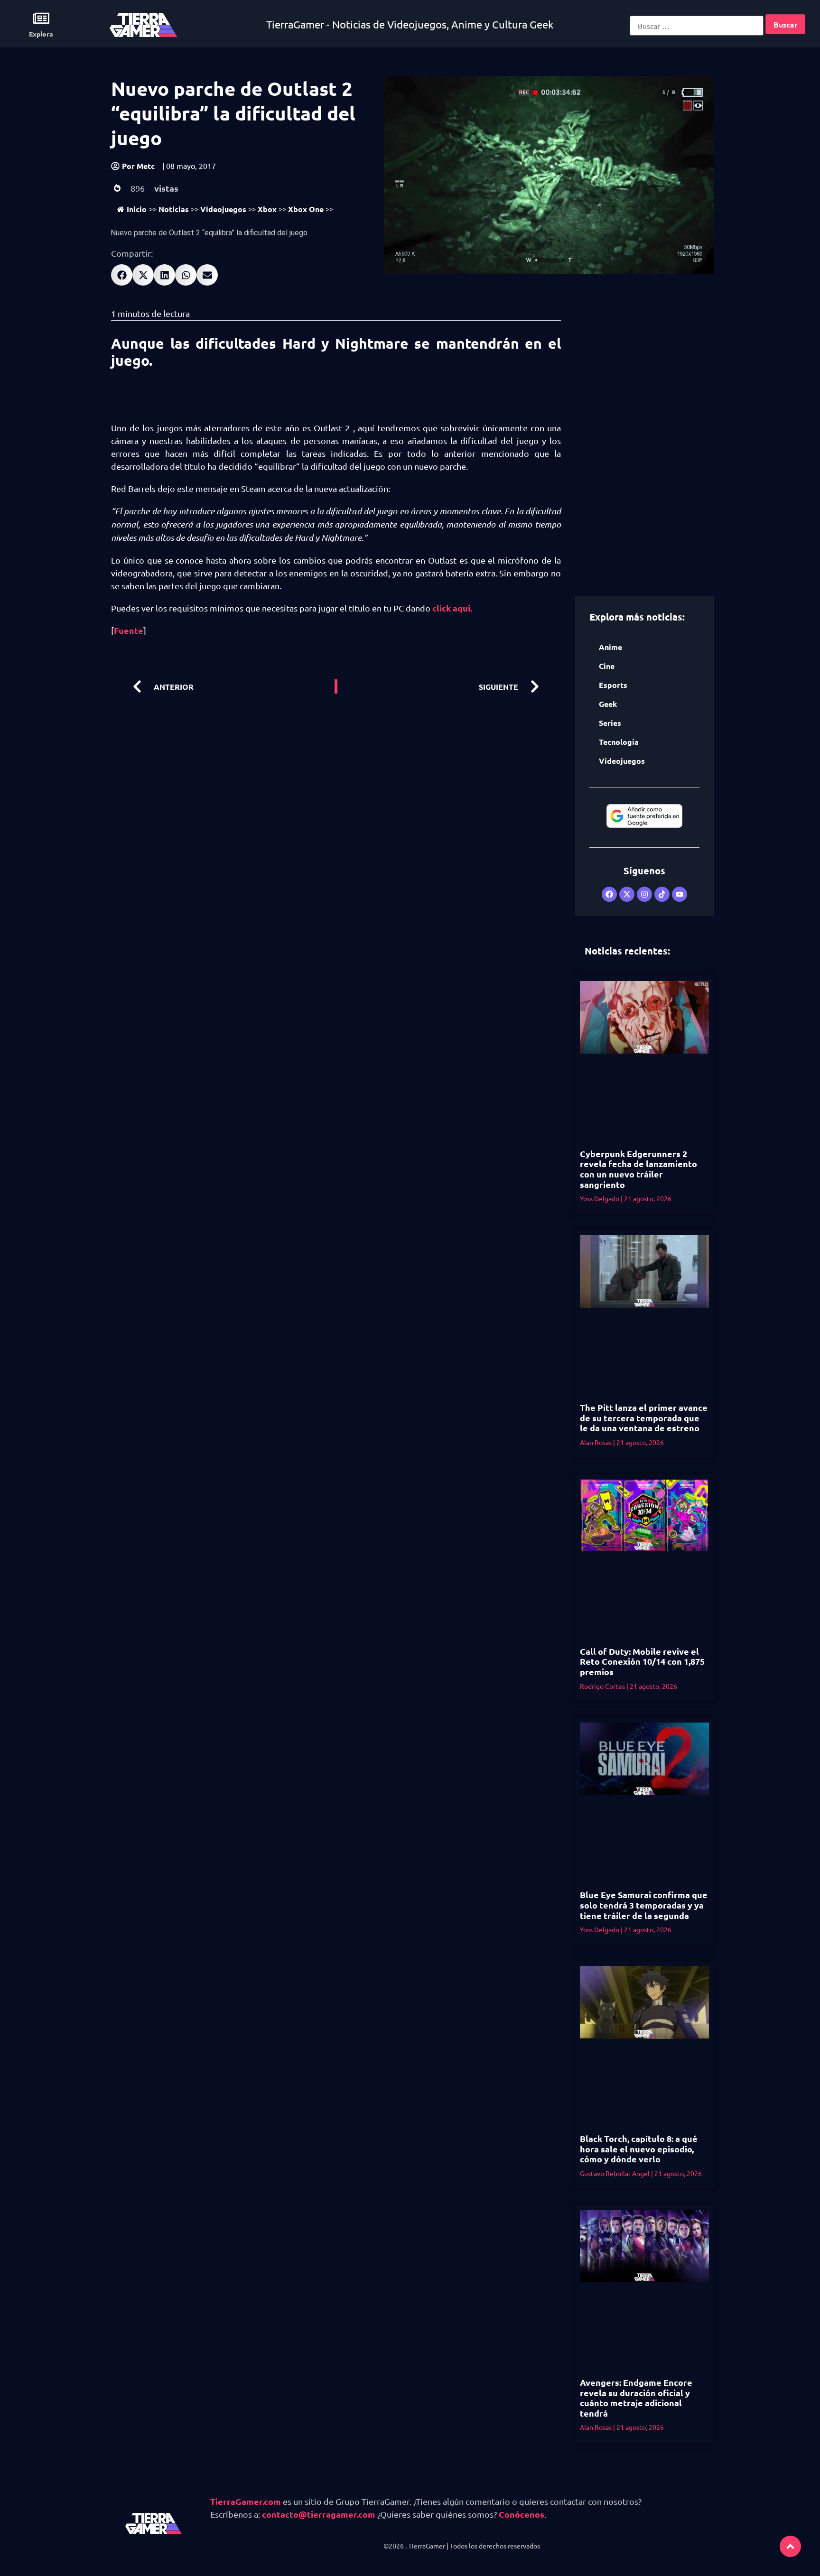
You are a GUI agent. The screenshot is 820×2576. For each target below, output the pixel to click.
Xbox (267, 209)
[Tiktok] (662, 894)
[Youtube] (680, 894)
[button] (122, 275)
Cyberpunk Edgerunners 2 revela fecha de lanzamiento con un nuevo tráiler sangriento (638, 1169)
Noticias (174, 209)
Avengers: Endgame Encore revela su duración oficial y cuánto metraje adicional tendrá (636, 2398)
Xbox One (306, 209)
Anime (610, 647)
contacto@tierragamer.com (319, 2514)
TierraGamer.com (246, 2501)
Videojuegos (223, 209)
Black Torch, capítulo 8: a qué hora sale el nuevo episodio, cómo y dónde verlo (639, 2149)
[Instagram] (644, 894)
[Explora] (41, 18)
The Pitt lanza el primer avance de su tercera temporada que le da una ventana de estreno (644, 1418)
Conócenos (522, 2514)
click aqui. (452, 608)
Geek (608, 704)
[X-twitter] (627, 894)
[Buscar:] (697, 26)
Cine (607, 666)
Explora (41, 34)
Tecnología (619, 742)
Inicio (137, 209)
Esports (613, 685)
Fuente (129, 630)
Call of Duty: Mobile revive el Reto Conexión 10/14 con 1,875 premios (642, 1661)
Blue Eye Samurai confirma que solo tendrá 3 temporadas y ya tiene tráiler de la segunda (644, 1905)
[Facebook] (609, 894)
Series (610, 723)
